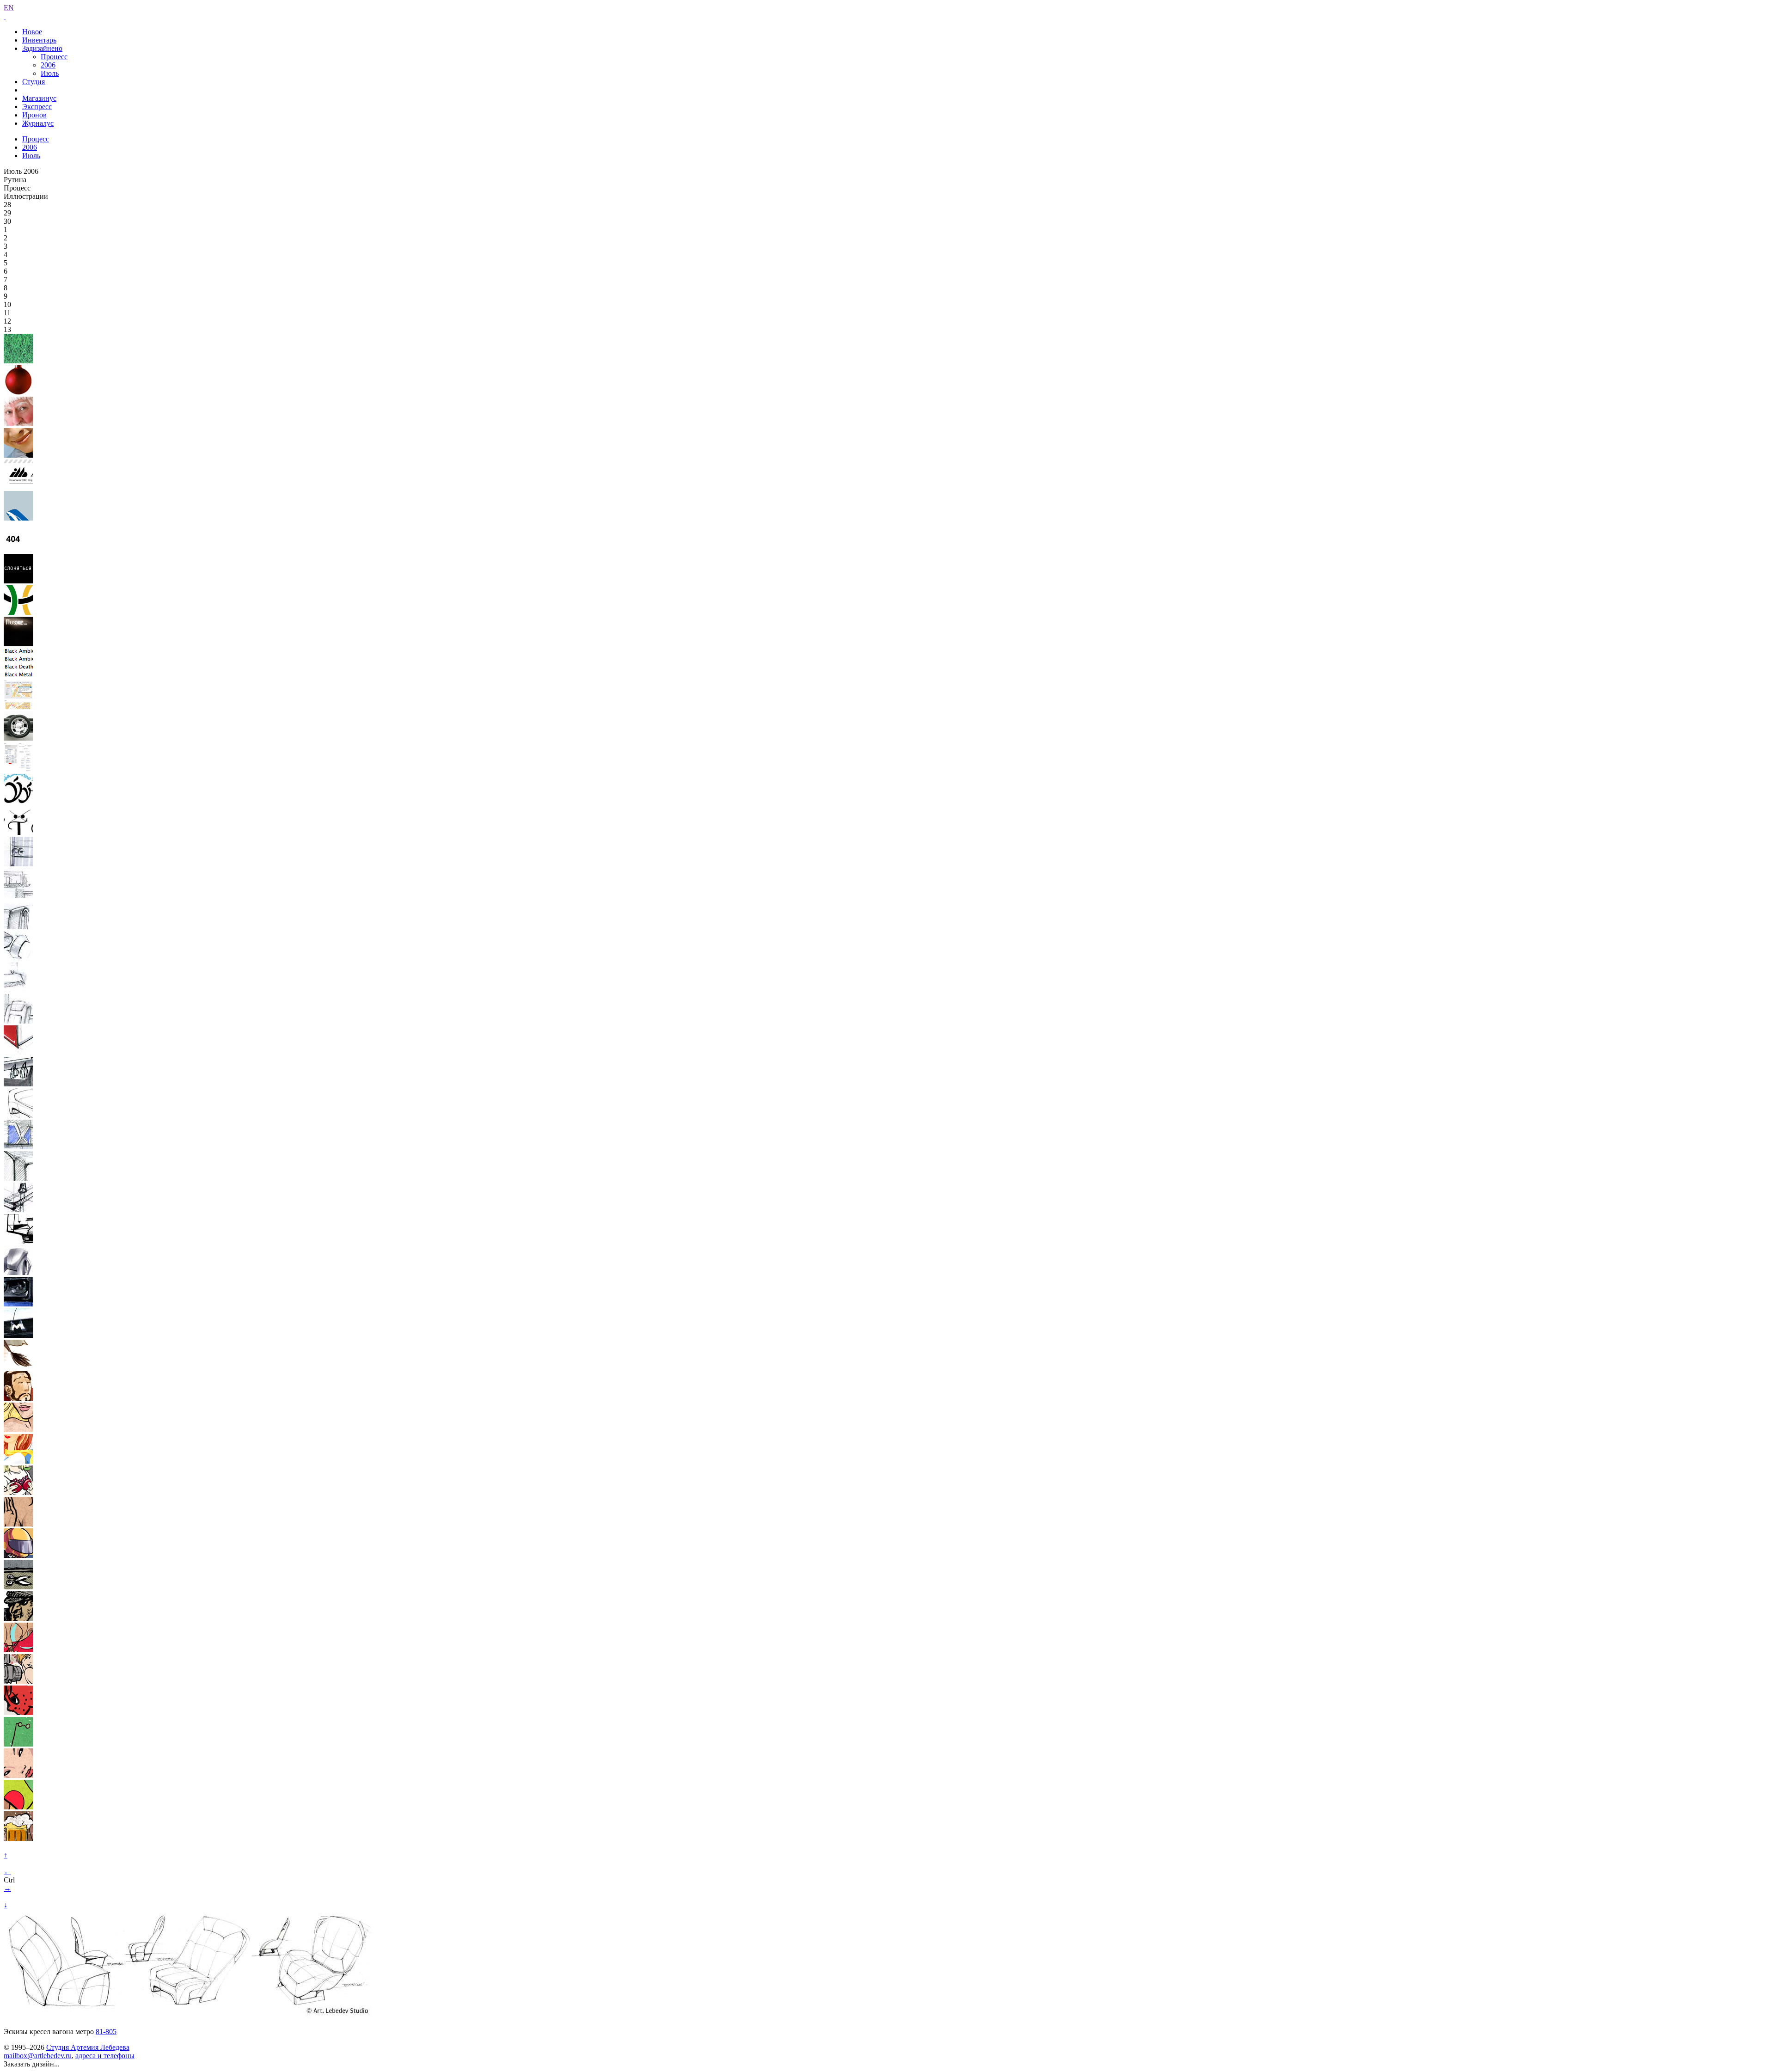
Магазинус (39, 98)
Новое (32, 32)
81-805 (106, 2032)
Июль (50, 73)
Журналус (38, 123)
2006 (48, 65)
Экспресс (37, 107)
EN (9, 8)
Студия (34, 82)
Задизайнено (42, 48)
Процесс (54, 57)
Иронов (34, 115)
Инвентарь (39, 40)
